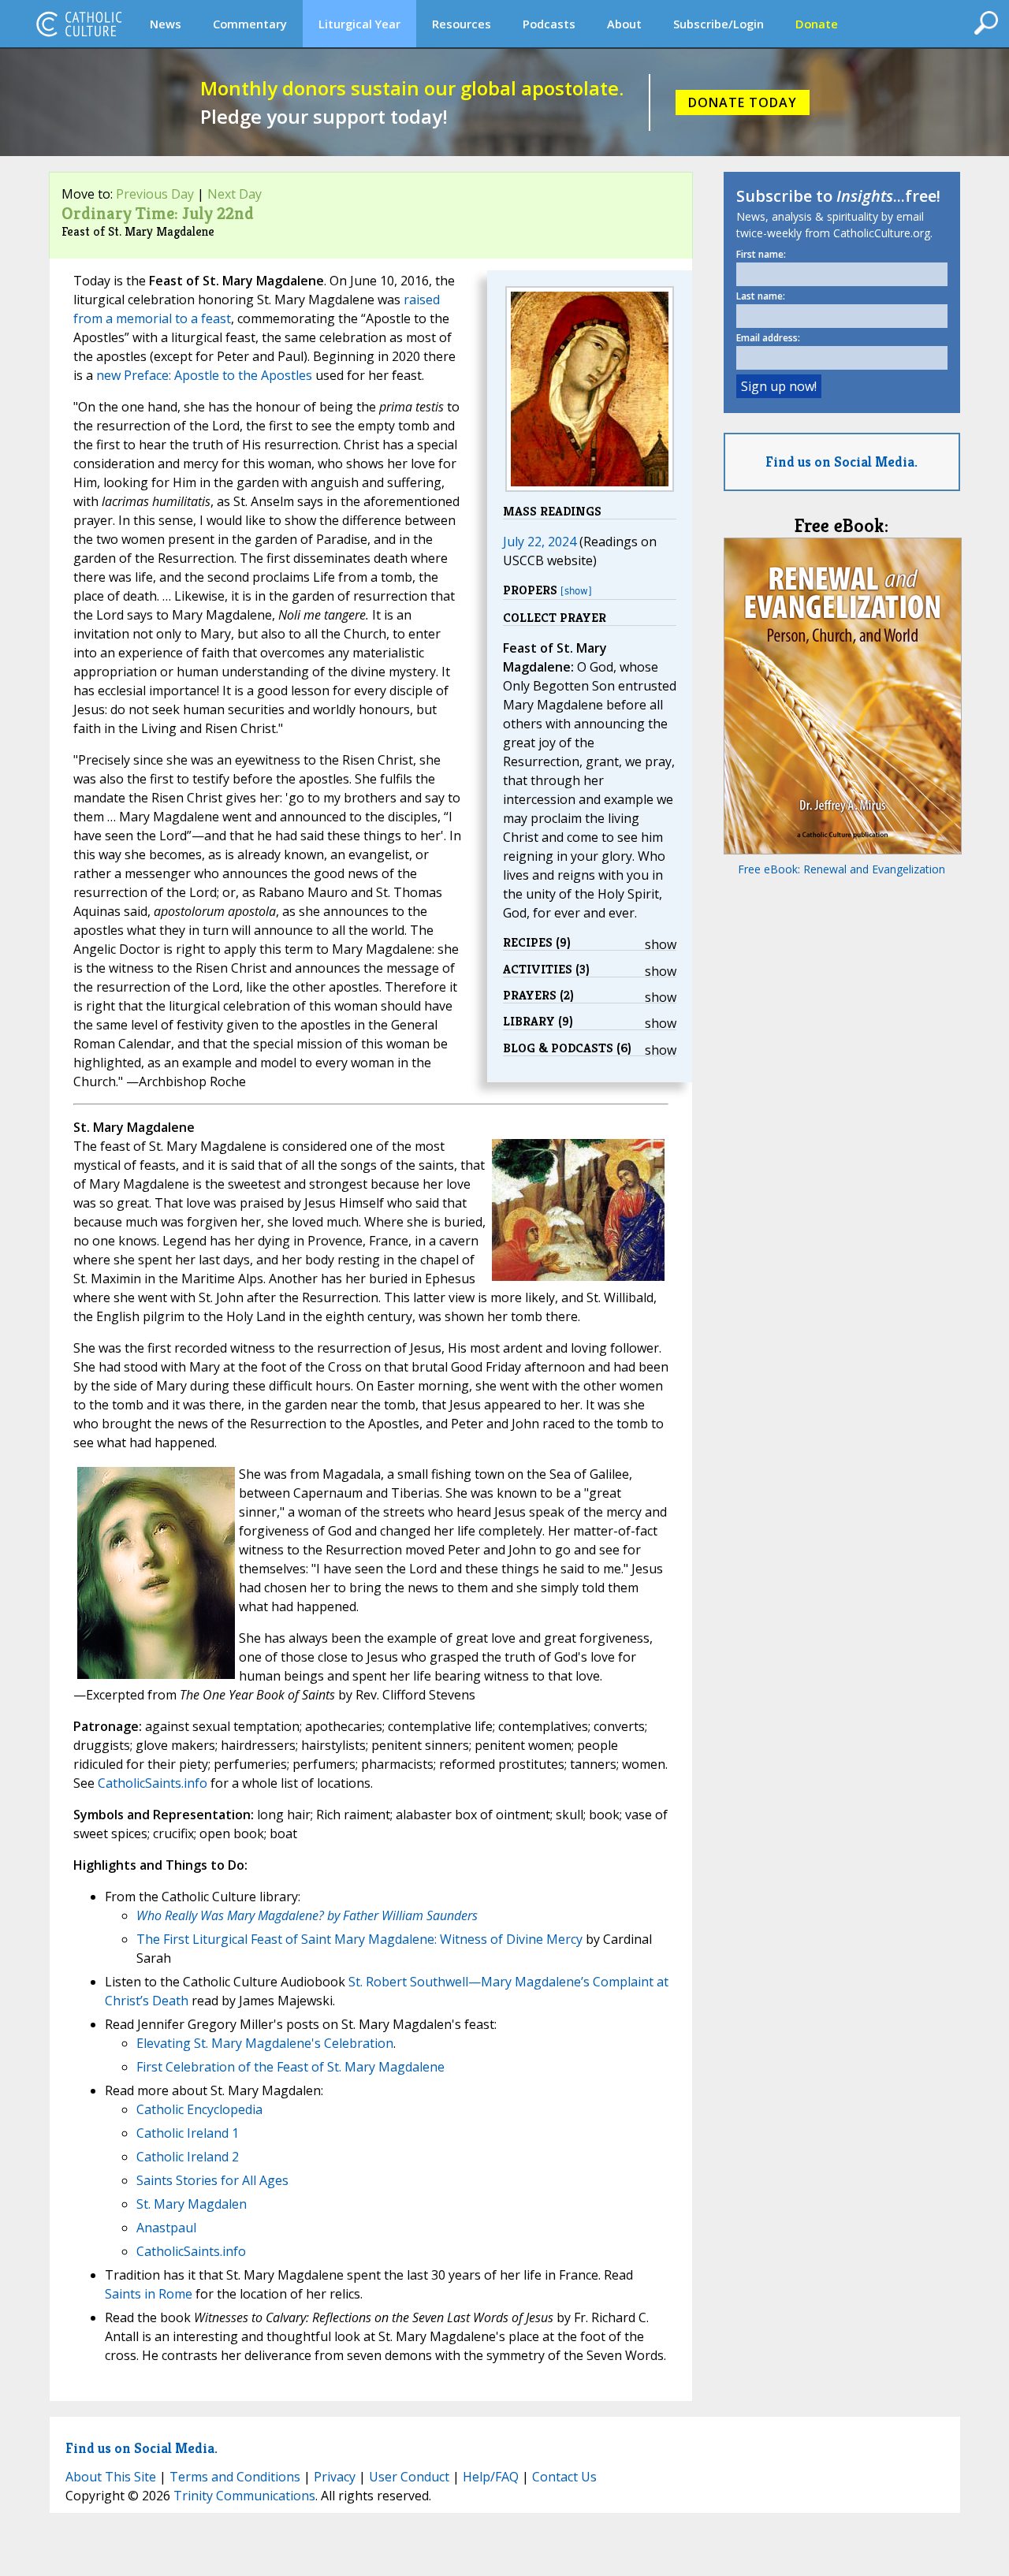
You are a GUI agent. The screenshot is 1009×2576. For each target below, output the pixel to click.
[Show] (576, 591)
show (661, 944)
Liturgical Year (359, 24)
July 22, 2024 (540, 542)
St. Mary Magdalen (192, 2204)
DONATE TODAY (743, 102)
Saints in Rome (149, 2294)
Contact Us (564, 2477)
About (624, 24)
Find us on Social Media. (841, 462)
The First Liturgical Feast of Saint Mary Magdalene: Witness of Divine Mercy (359, 1939)
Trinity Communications (244, 2496)
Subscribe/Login (719, 24)
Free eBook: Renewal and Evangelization (841, 869)
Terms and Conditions (235, 2477)
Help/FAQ (491, 2477)
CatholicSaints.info (153, 1783)
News (166, 24)
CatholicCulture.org (79, 24)
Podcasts (549, 24)
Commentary (250, 24)
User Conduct (409, 2477)
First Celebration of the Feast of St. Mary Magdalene (290, 2067)
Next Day (235, 194)
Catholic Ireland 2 (188, 2157)
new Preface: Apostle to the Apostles (204, 375)
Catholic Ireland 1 (188, 2133)
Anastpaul (166, 2228)
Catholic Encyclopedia (199, 2109)
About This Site (111, 2477)
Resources (462, 24)
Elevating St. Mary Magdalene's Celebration (265, 2043)
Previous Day (155, 194)
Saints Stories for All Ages (212, 2180)
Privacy (335, 2477)
